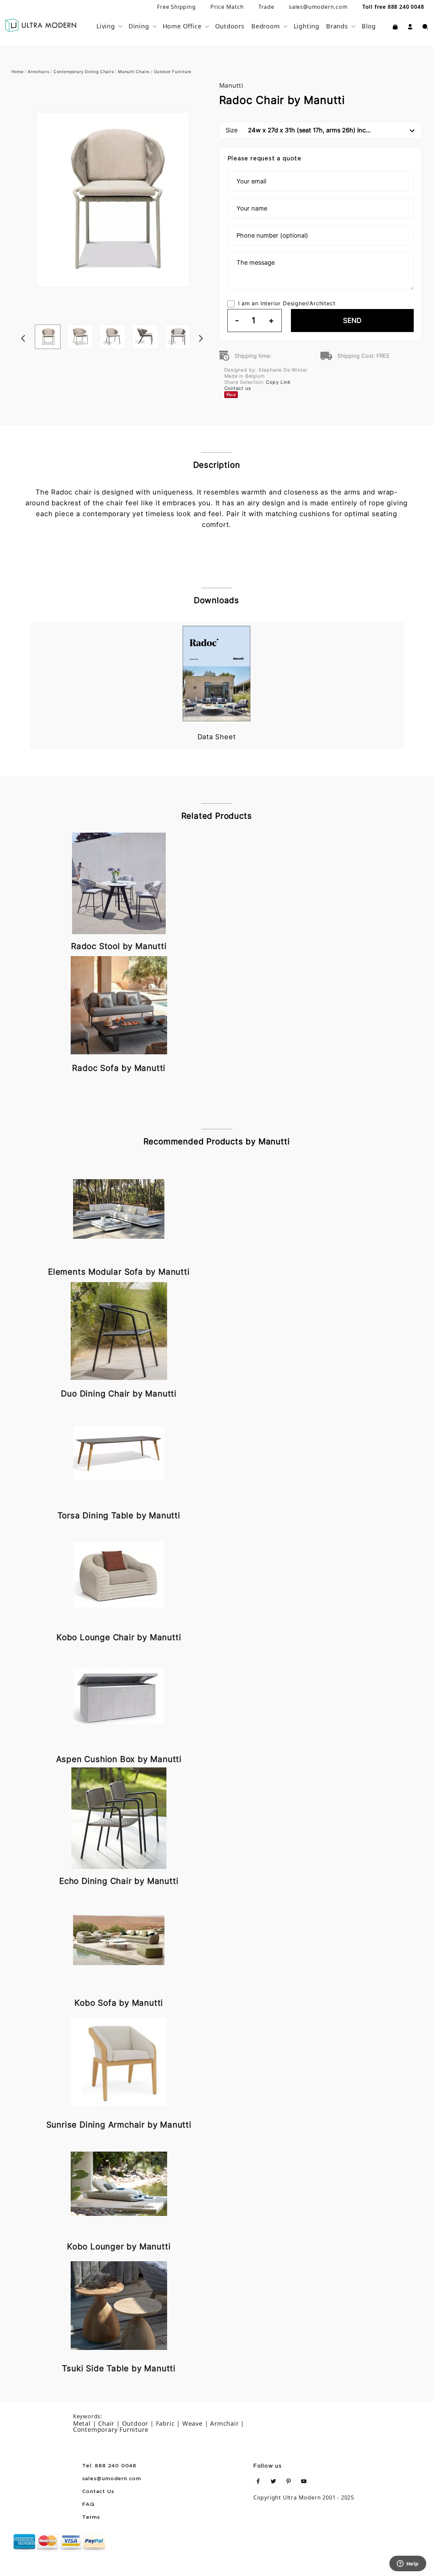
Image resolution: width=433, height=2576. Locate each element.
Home (18, 72)
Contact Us (98, 2492)
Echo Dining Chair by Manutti (119, 1881)
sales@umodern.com (318, 7)
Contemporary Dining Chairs (84, 72)
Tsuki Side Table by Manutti (119, 2368)
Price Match (227, 7)
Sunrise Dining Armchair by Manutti (119, 2125)
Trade (266, 7)
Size (298, 130)
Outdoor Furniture (173, 72)
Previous (6, 199)
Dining (139, 26)
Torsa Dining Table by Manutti (119, 1515)
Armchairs (38, 72)
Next (211, 325)
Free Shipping (176, 7)
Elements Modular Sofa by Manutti (119, 1272)
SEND (352, 321)
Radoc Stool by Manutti (119, 946)
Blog (369, 26)
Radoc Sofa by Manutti (119, 1068)
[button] (410, 26)
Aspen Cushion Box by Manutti (119, 1759)
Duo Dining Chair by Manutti (119, 1394)
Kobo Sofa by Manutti (119, 2003)
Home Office (182, 26)
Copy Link (278, 382)
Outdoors (230, 26)
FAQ (88, 2505)
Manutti (232, 85)
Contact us (238, 388)
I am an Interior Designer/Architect (287, 303)
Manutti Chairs (134, 72)
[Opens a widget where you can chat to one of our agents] (408, 2564)
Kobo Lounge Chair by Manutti (119, 1637)
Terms (91, 2517)
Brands (337, 26)
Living (106, 26)
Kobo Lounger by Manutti (119, 2247)
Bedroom (266, 26)
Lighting (306, 26)
